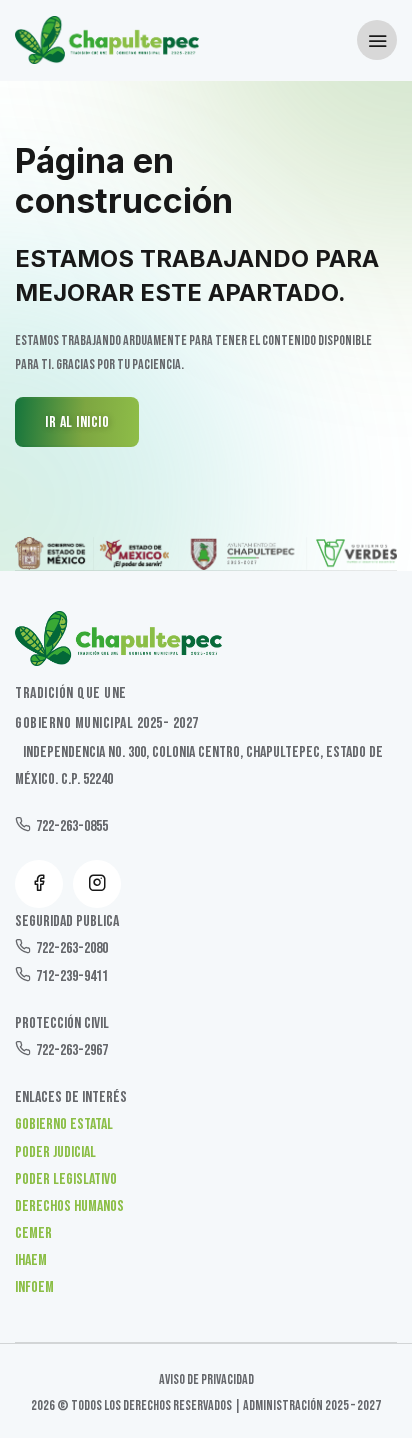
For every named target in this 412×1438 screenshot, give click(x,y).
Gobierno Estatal (64, 1124)
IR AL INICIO (77, 422)
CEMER (33, 1233)
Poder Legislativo (66, 1179)
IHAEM (31, 1260)
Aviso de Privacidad (206, 1379)
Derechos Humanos (69, 1206)
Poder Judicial (55, 1152)
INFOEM (34, 1287)
